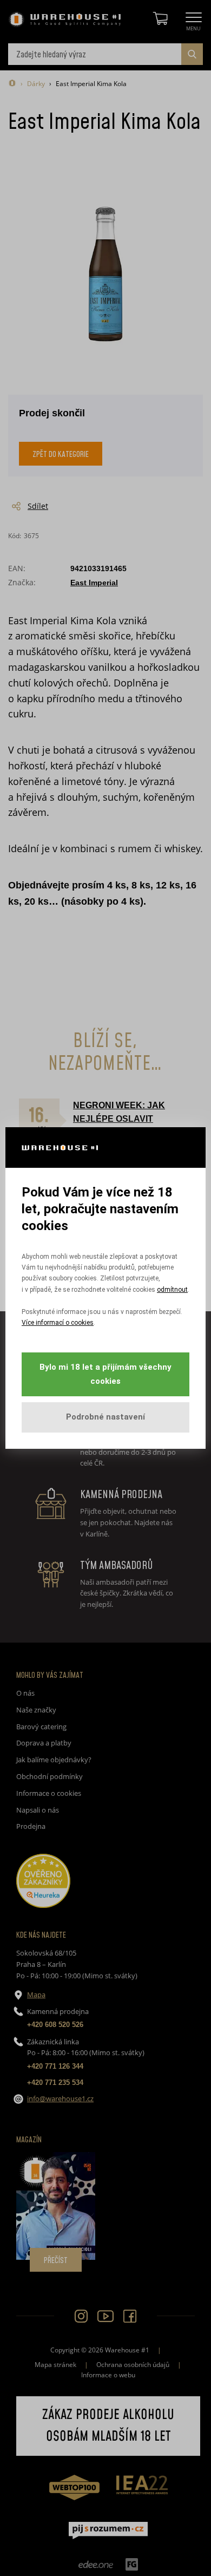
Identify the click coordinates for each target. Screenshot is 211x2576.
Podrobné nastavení (105, 1417)
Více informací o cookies (58, 1323)
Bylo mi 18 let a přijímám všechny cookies (105, 1374)
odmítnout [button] (172, 1290)
